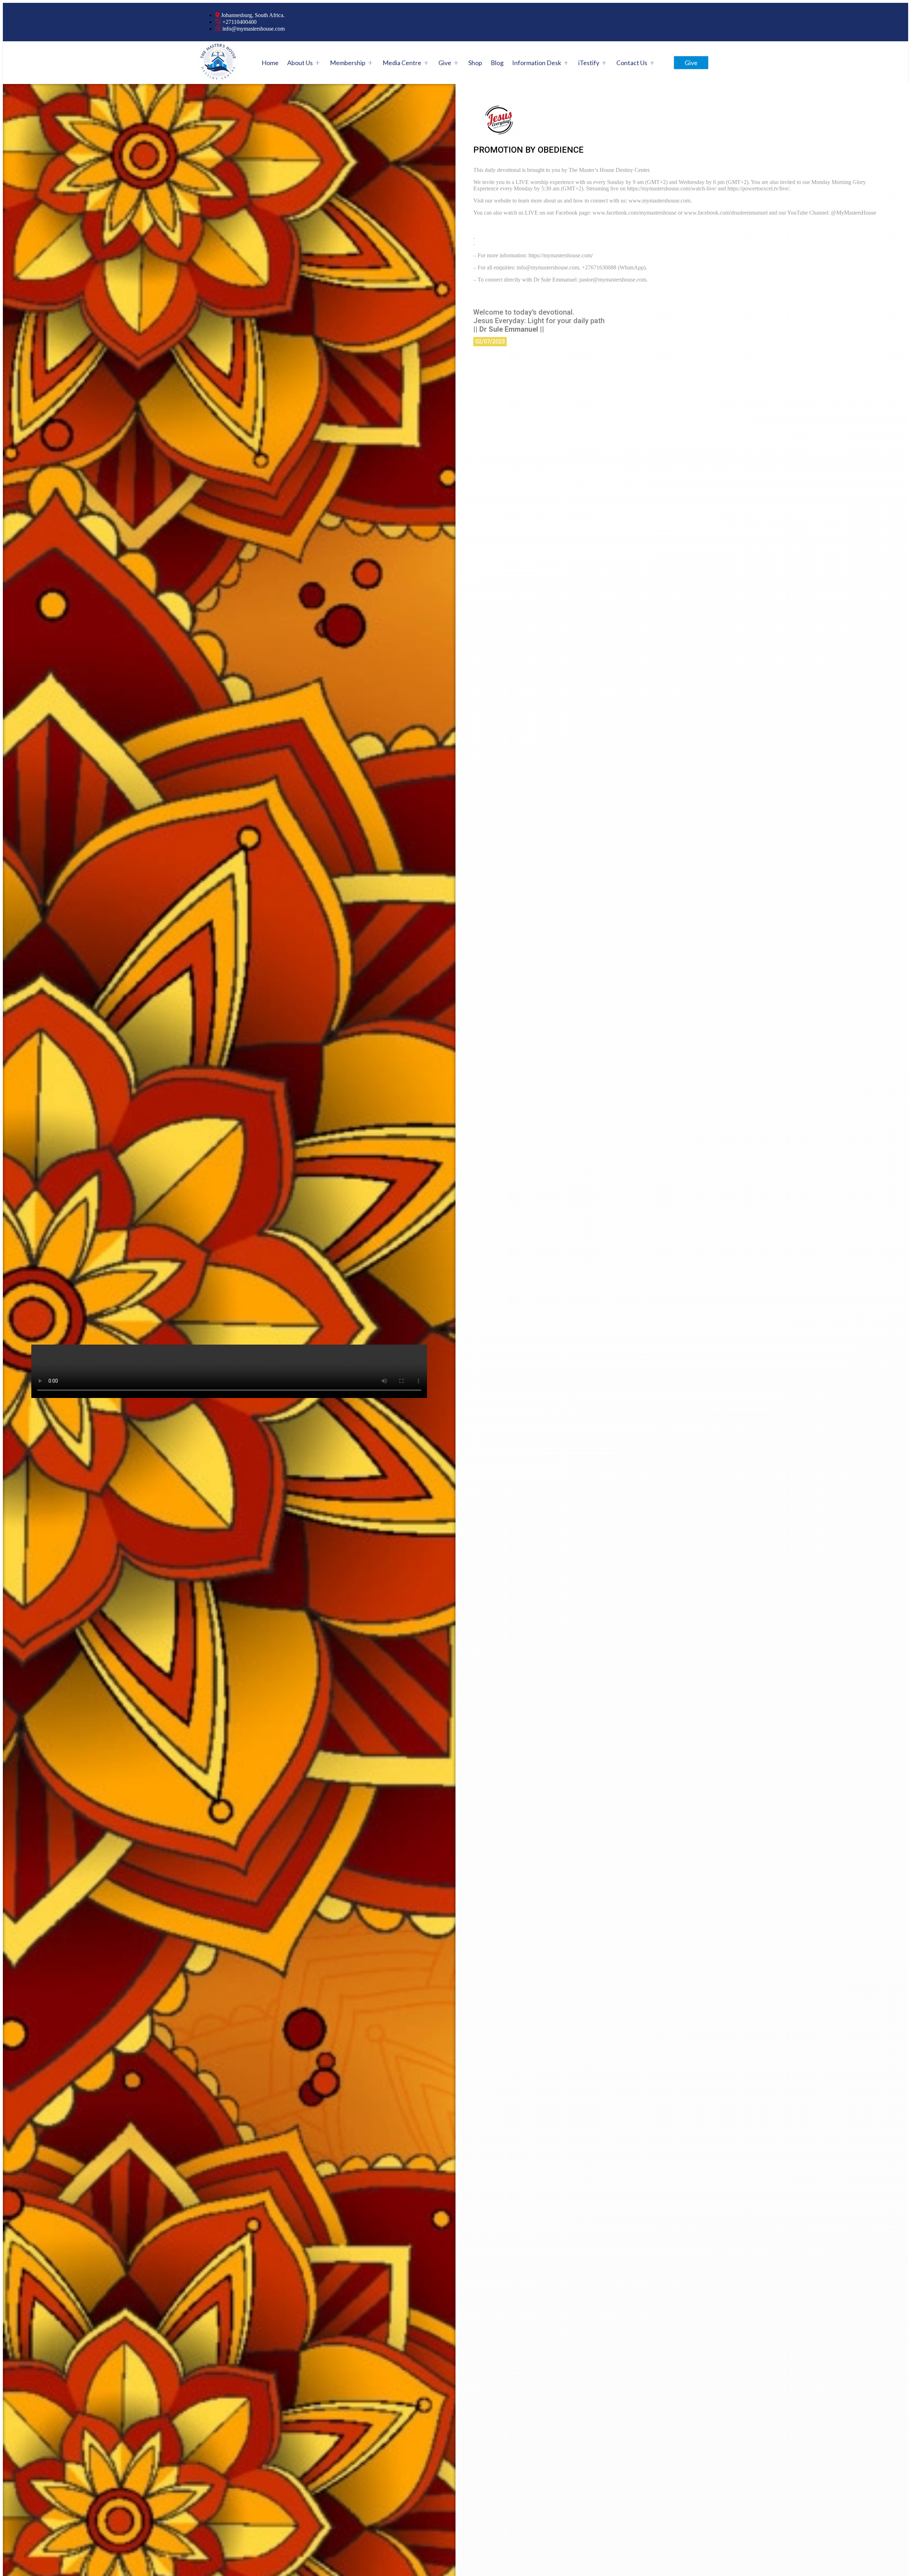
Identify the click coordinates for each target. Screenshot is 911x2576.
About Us (300, 63)
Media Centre (402, 63)
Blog (497, 63)
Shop (475, 63)
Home (270, 63)
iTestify (589, 63)
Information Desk (537, 63)
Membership (348, 63)
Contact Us (632, 63)
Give (445, 63)
